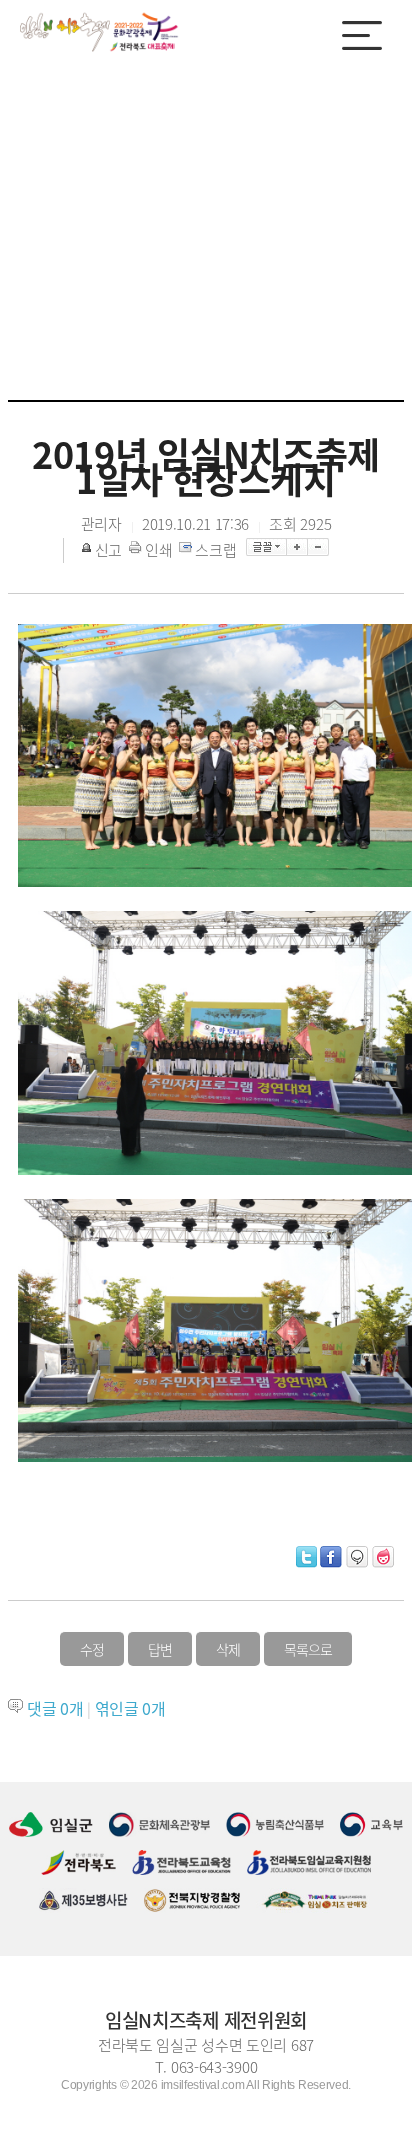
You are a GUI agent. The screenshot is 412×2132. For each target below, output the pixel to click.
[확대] (297, 547)
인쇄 (158, 550)
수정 (92, 1649)
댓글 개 (55, 1708)
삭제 (228, 1649)
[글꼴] (266, 547)
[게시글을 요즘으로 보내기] (383, 1557)
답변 (160, 1649)
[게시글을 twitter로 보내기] (306, 1557)
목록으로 (308, 1649)
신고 (108, 550)
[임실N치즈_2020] (100, 32)
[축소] (318, 547)
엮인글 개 (130, 1708)
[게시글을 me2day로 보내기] (357, 1557)
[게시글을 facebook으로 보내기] (331, 1557)
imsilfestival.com (203, 2085)
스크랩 (215, 550)
